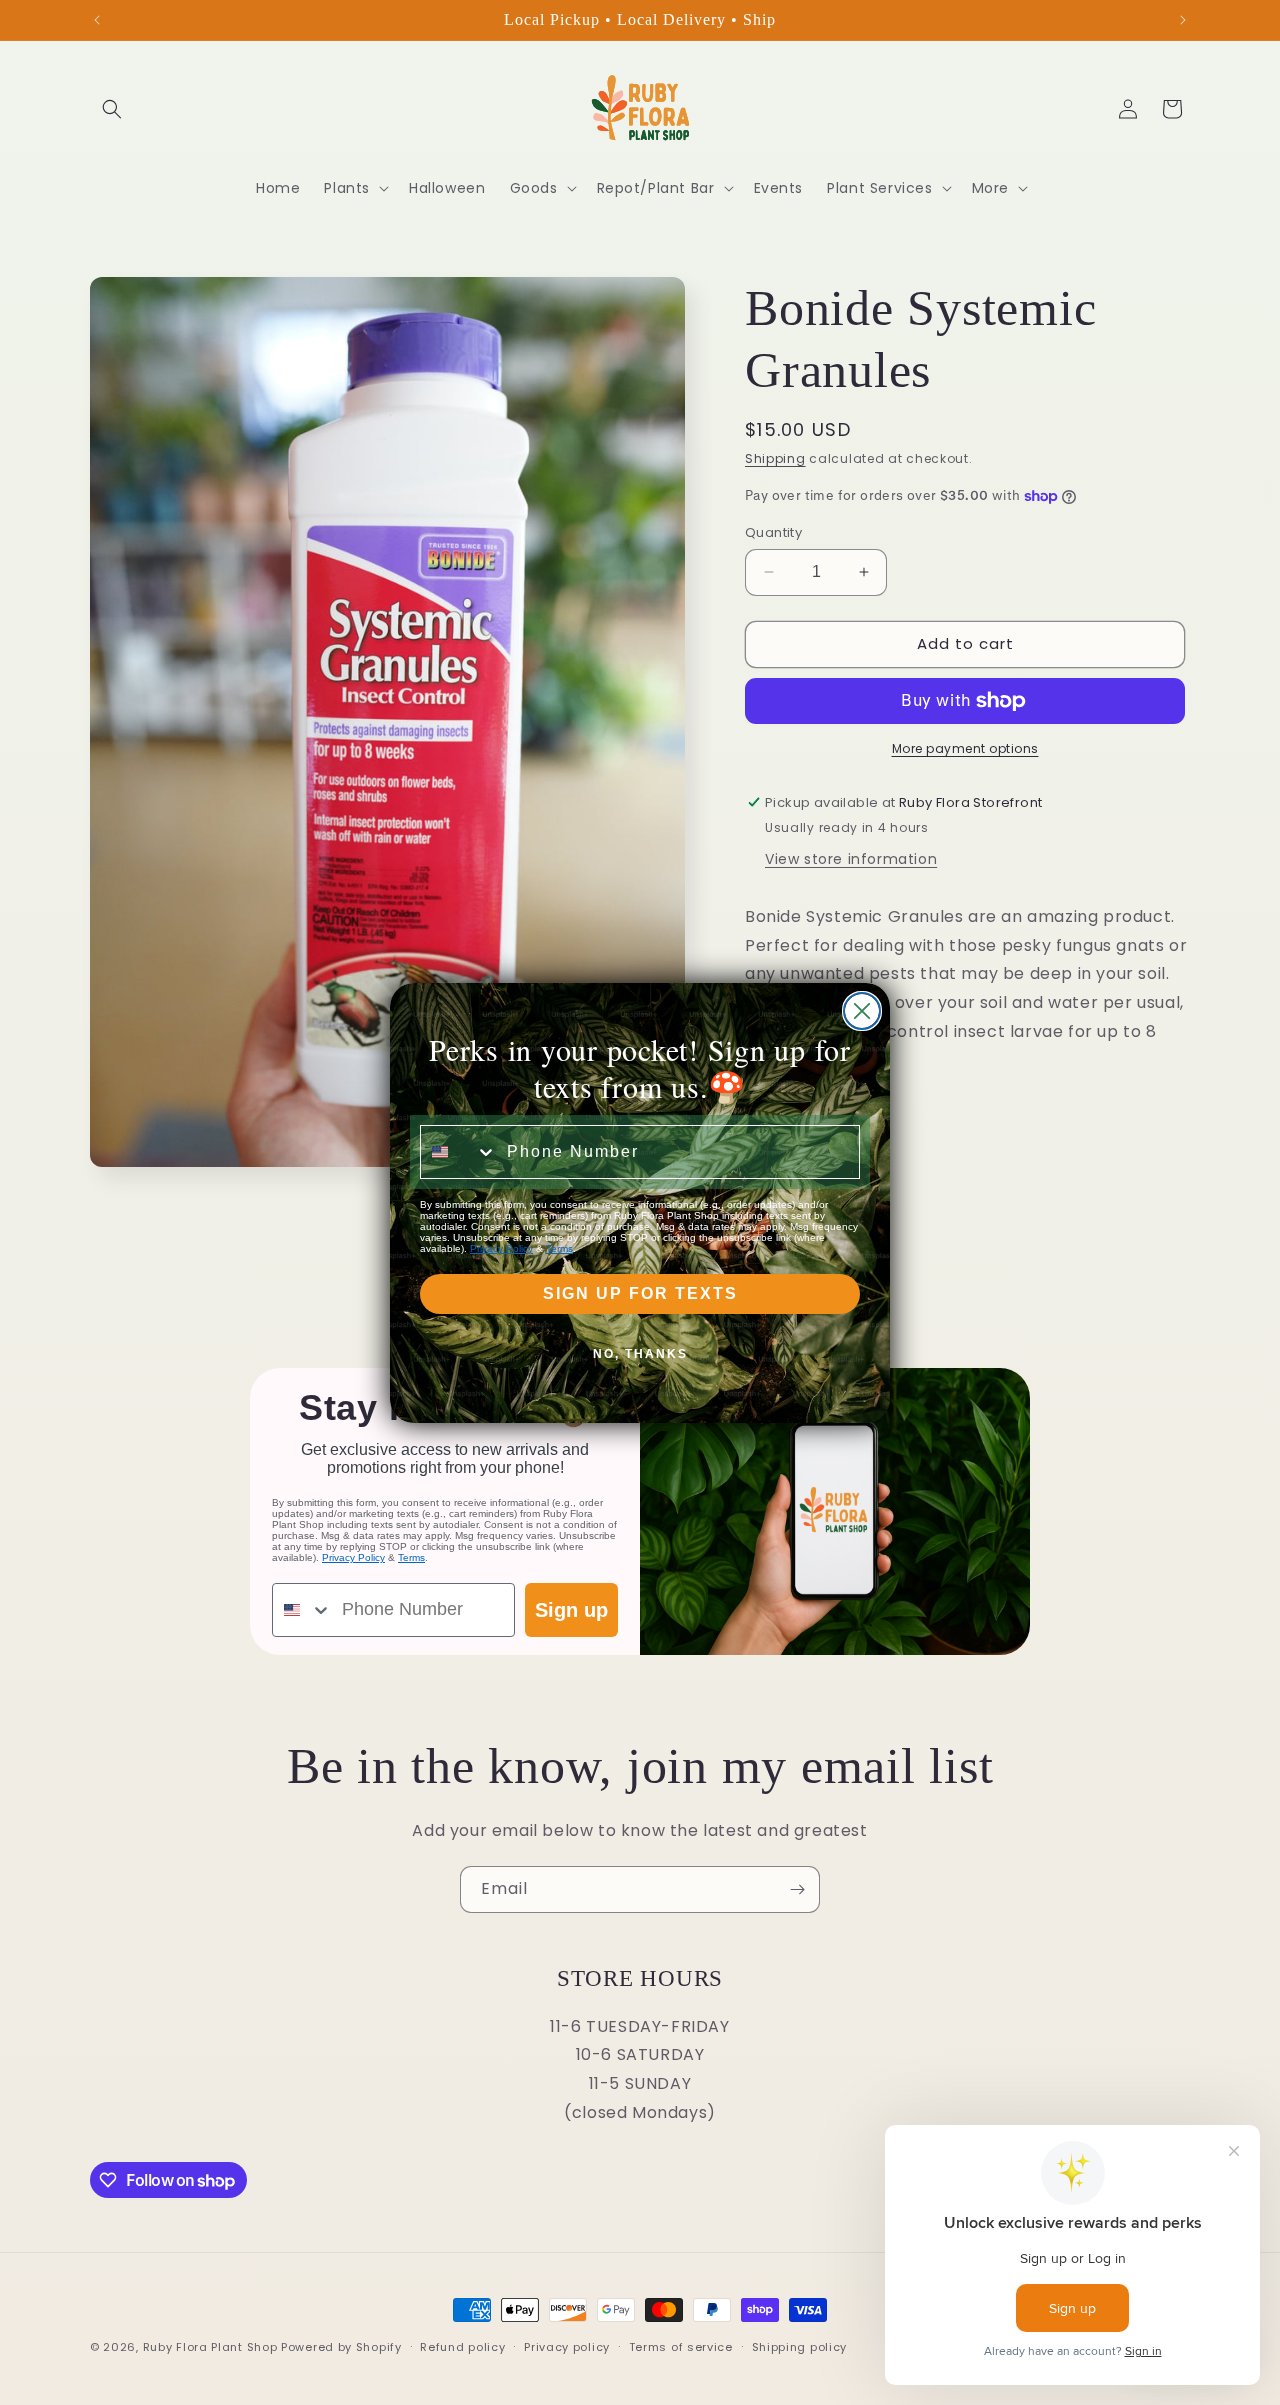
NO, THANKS (640, 1354)
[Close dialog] (862, 1011)
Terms (559, 1248)
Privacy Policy (501, 1248)
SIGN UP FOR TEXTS (640, 1293)
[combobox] (459, 1152)
